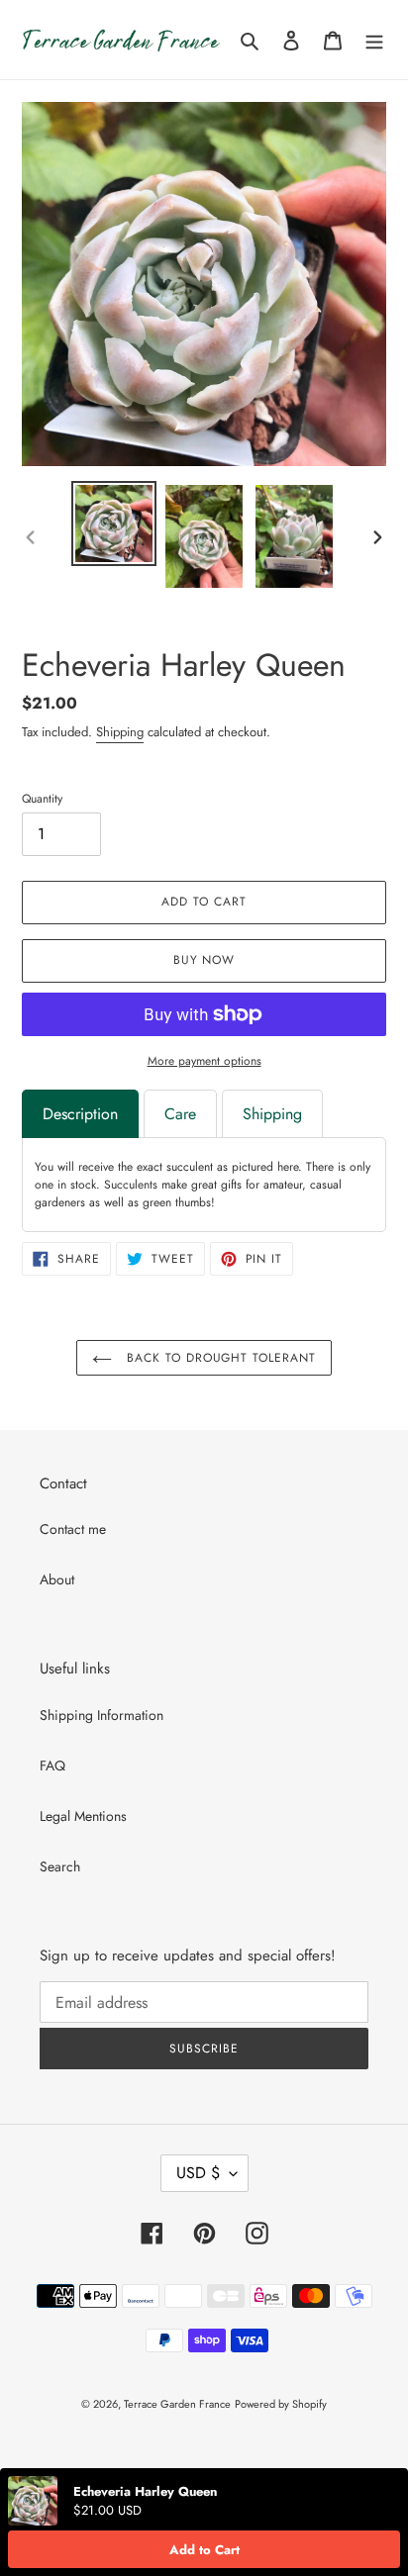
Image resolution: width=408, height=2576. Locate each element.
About (57, 1579)
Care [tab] (180, 1114)
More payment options (204, 1061)
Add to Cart (204, 2550)
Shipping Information (102, 1715)
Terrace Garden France (177, 2404)
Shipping (120, 732)
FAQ (52, 1765)
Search (60, 1866)
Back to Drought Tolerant (219, 1358)
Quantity (42, 799)
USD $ (198, 2173)
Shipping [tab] (272, 1114)
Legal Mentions (83, 1816)
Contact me (73, 1529)
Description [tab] (80, 1114)
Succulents (131, 1185)
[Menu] (374, 40)
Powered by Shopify (281, 2404)
